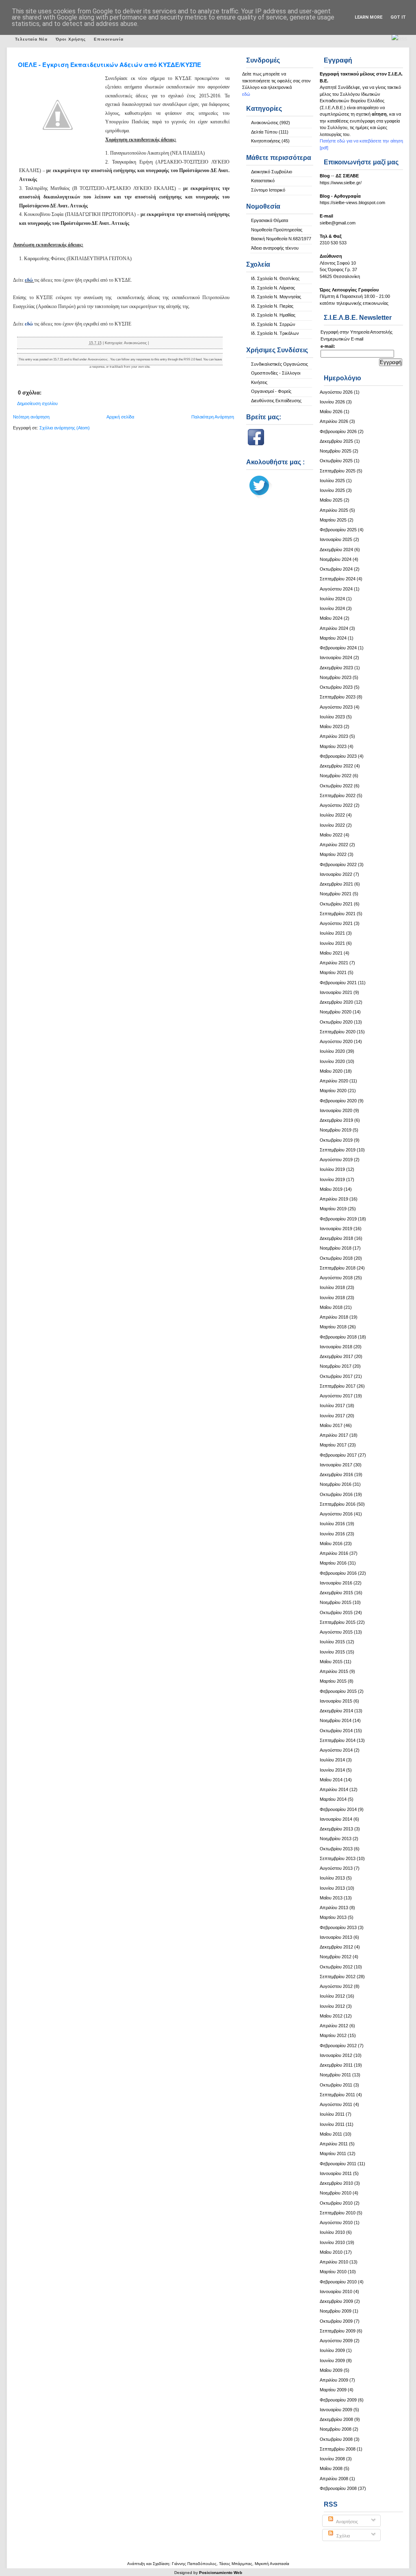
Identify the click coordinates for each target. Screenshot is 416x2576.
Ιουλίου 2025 (332, 481)
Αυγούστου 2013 (336, 1868)
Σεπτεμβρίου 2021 (338, 914)
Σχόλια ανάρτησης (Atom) (65, 428)
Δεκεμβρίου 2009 (336, 2301)
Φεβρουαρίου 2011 (338, 2164)
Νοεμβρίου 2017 (336, 1366)
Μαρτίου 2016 (333, 1563)
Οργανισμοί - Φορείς (271, 391)
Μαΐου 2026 (331, 412)
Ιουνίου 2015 (332, 1652)
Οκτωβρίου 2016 (336, 1494)
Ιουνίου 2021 (332, 943)
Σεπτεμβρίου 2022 (338, 795)
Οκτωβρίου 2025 (336, 461)
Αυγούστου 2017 (336, 1396)
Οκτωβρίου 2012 (336, 1967)
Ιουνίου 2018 (332, 1298)
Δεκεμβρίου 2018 (336, 1238)
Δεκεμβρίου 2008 (336, 2419)
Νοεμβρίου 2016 (336, 1484)
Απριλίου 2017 (334, 1435)
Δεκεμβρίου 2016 (336, 1474)
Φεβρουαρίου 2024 (338, 648)
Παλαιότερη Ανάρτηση (213, 417)
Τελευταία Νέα (31, 39)
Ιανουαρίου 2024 (336, 657)
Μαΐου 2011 (331, 2134)
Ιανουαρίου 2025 (336, 539)
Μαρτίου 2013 (333, 1917)
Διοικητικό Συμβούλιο (272, 172)
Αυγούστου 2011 (336, 2104)
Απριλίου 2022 (334, 845)
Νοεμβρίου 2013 (336, 1839)
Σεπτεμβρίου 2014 (338, 1740)
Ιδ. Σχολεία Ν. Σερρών (273, 324)
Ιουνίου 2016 (332, 1534)
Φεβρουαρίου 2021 (338, 983)
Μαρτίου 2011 (333, 2153)
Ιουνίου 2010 (332, 2242)
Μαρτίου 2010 (333, 2272)
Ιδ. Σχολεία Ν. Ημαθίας (273, 315)
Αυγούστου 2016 (336, 1514)
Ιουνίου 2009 (332, 2360)
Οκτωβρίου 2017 (336, 1376)
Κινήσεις (259, 382)
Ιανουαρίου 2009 (336, 2410)
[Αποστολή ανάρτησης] (151, 343)
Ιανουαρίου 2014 (336, 1819)
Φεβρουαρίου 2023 (338, 756)
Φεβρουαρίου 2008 (338, 2488)
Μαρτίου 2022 (333, 854)
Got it (398, 17)
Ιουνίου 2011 (332, 2124)
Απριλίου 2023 (334, 736)
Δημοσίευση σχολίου (37, 403)
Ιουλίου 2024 (332, 599)
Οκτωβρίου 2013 (336, 1849)
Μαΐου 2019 (331, 1189)
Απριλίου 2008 (334, 2479)
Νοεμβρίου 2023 (336, 677)
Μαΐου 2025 (331, 500)
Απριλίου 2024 (334, 628)
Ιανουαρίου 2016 (336, 1583)
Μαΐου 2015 (331, 1662)
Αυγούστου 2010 (336, 2222)
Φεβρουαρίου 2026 (338, 431)
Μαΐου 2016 (331, 1543)
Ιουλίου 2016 (332, 1524)
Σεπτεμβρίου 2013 (338, 1858)
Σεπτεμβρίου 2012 (338, 1977)
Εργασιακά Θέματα (270, 220)
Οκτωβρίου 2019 (336, 1140)
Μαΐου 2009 (331, 2370)
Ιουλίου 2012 (332, 1996)
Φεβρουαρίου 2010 (338, 2282)
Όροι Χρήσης (71, 39)
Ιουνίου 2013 (332, 1888)
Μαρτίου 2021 (333, 972)
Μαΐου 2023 (331, 726)
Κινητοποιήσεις (266, 141)
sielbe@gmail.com (338, 223)
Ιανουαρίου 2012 (336, 2055)
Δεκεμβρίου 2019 (336, 1120)
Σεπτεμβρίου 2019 (338, 1150)
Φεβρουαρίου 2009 (338, 2400)
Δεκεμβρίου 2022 (336, 766)
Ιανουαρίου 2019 (336, 1229)
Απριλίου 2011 (334, 2144)
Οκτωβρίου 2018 (336, 1258)
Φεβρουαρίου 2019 (338, 1219)
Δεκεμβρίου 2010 (336, 2183)
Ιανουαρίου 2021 (336, 992)
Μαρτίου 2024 (333, 638)
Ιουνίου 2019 (332, 1179)
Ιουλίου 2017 (332, 1405)
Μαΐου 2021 (331, 953)
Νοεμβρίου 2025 (336, 451)
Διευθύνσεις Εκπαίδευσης (276, 401)
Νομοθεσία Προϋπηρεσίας (277, 230)
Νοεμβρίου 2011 (335, 2075)
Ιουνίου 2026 (332, 402)
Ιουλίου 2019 (332, 1169)
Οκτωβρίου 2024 (336, 569)
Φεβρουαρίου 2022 (338, 864)
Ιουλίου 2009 (332, 2350)
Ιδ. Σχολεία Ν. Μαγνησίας (276, 297)
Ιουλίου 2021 (332, 933)
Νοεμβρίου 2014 (336, 1720)
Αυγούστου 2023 (336, 707)
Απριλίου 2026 (334, 421)
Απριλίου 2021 (334, 963)
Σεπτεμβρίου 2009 (338, 2331)
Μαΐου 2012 (331, 2016)
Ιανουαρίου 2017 (336, 1465)
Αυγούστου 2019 (336, 1160)
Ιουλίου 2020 (332, 1051)
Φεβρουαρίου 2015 (338, 1691)
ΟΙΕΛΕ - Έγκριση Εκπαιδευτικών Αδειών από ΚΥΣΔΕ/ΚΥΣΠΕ (109, 65)
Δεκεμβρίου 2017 (336, 1356)
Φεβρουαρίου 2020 (338, 1101)
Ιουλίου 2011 (332, 2114)
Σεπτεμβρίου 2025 (338, 471)
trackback (116, 367)
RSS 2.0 (189, 359)
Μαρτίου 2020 (333, 1091)
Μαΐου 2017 (331, 1425)
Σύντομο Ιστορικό (268, 190)
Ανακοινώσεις (265, 123)
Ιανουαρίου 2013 (336, 1937)
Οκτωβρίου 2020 (336, 1022)
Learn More (368, 17)
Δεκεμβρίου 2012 (336, 1947)
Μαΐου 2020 (331, 1071)
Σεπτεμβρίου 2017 (338, 1386)
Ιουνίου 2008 (332, 2459)
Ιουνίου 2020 (332, 1061)
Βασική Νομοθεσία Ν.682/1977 (281, 239)
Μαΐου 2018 (331, 1307)
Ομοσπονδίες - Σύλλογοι (276, 373)
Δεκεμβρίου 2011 (336, 2065)
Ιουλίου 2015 (332, 1642)
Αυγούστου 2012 (336, 1986)
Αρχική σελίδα (120, 417)
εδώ (29, 280)
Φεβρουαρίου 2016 (338, 1573)
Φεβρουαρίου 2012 (338, 2046)
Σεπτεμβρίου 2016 (338, 1504)
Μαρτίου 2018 (333, 1327)
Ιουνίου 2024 (332, 608)
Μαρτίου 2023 (333, 746)
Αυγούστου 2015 (336, 1632)
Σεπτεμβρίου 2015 (338, 1622)
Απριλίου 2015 (334, 1671)
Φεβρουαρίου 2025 (338, 530)
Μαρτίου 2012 (333, 2035)
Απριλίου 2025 (334, 510)
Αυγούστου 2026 (336, 392)
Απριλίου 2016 (334, 1553)
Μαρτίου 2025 (333, 520)
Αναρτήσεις (347, 2522)
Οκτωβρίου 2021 (336, 904)
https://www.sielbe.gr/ (341, 183)
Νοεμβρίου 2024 (336, 559)
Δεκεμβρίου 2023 (336, 668)
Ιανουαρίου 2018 (336, 1347)
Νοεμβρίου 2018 (336, 1248)
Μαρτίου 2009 (333, 2390)
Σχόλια (342, 2536)
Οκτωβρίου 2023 (336, 687)
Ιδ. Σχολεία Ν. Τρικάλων (275, 333)
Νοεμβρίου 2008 (336, 2429)
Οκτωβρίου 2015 (336, 1612)
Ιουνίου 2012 (332, 2006)
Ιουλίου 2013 (332, 1878)
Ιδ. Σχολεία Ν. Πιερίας (272, 306)
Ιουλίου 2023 (332, 717)
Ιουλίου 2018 (332, 1287)
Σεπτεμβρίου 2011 (337, 2095)
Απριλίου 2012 (334, 2026)
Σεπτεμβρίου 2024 (338, 579)
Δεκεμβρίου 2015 (336, 1593)
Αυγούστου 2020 (336, 1041)
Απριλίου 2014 (334, 1789)
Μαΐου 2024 (331, 618)
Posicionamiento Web (221, 2573)
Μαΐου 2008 (331, 2468)
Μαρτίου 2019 (333, 1209)
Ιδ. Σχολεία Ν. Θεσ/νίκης (275, 278)
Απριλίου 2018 (334, 1317)
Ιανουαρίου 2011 (336, 2173)
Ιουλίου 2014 (332, 1760)
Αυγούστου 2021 (336, 923)
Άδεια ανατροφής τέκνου (275, 248)
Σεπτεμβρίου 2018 (338, 1268)
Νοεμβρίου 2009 (336, 2311)
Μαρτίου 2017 (333, 1445)
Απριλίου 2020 (334, 1081)
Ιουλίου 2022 (332, 815)
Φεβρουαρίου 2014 (338, 1809)
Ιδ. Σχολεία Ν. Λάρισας (273, 288)
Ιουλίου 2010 (332, 2232)
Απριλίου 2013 (334, 1908)
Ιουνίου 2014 (332, 1770)
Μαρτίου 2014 (333, 1799)
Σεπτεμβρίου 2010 (338, 2213)
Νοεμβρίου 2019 (336, 1130)
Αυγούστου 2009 (336, 2341)
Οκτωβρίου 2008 (336, 2439)
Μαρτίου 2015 (333, 1681)
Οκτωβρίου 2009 (336, 2321)
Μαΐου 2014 (331, 1780)
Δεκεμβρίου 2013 (336, 1829)
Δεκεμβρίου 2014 (336, 1711)
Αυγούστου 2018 (336, 1278)
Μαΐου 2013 (331, 1898)
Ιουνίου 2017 (332, 1416)
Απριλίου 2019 (334, 1199)
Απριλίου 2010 (334, 2262)
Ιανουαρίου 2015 (336, 1701)
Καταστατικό (263, 181)
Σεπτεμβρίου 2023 (338, 697)
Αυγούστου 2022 (336, 805)
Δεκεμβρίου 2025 (336, 441)
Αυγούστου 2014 (336, 1750)
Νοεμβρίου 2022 (336, 776)
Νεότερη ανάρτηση (31, 417)
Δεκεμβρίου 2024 (336, 550)
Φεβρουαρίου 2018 (338, 1337)
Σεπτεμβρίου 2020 (338, 1032)
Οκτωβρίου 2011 (336, 2085)
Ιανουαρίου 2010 (336, 2291)
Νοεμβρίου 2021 (336, 894)
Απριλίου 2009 (334, 2380)
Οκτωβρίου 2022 (336, 786)
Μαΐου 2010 (331, 2252)
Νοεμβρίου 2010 (336, 2193)
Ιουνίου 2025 (332, 490)
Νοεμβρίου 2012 (336, 1957)
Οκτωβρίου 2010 (336, 2203)
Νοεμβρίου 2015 (336, 1602)
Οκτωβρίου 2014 (336, 1731)
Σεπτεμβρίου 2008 (338, 2449)
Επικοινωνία (109, 39)
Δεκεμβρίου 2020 (336, 1002)
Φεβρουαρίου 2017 (338, 1455)
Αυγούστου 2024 (336, 589)
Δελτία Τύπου (264, 132)
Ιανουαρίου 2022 (336, 874)
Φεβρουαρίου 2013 (338, 1927)
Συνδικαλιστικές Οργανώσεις (279, 364)
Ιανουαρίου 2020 (336, 1110)
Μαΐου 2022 (331, 835)
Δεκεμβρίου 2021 (336, 884)
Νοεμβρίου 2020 (336, 1012)
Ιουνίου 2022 (332, 825)
